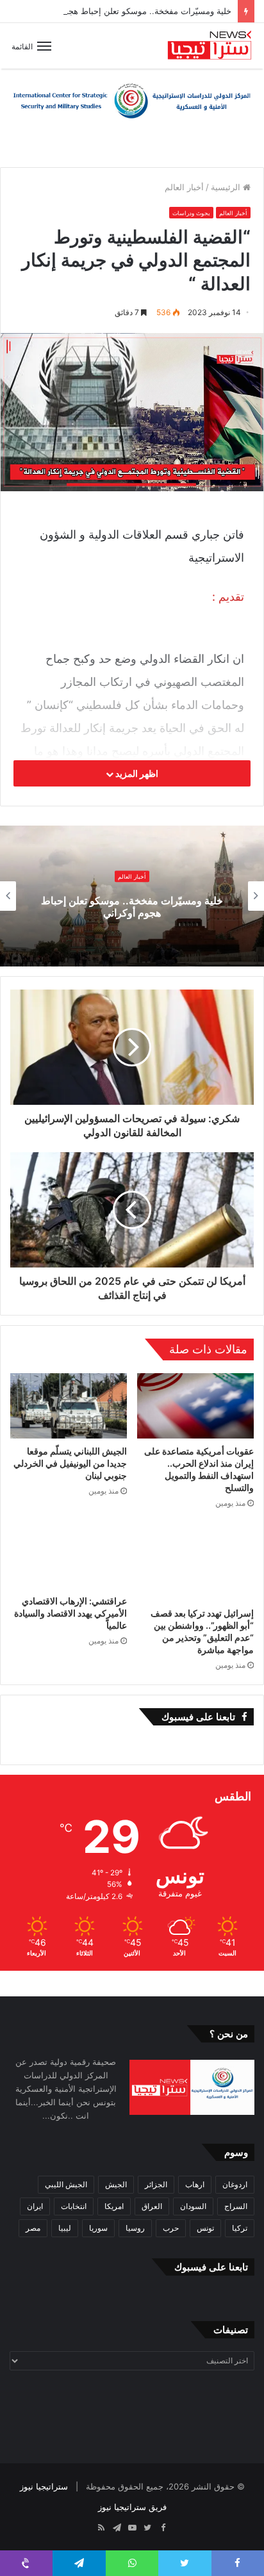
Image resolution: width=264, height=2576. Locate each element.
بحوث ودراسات (191, 213)
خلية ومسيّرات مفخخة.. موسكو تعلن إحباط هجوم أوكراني (130, 11)
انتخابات (74, 2206)
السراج (236, 2206)
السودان (193, 2206)
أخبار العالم (184, 187)
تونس (205, 2228)
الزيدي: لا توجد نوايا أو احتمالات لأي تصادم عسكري (132, 907)
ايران (35, 2206)
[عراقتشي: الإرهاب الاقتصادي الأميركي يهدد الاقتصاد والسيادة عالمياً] (69, 1555)
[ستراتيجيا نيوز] (210, 46)
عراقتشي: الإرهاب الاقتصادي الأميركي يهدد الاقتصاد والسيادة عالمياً (70, 1613)
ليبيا (65, 2228)
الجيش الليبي (66, 2184)
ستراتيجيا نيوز (44, 2486)
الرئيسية (227, 187)
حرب (171, 2228)
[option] (132, 896)
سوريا (98, 2228)
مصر (33, 2228)
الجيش (116, 2184)
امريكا (114, 2206)
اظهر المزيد (136, 773)
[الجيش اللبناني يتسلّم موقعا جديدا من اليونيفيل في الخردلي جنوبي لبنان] (69, 1406)
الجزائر (156, 2184)
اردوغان (235, 2184)
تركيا (240, 2228)
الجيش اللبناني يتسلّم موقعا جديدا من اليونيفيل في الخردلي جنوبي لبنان (70, 1463)
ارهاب (195, 2184)
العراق (152, 2206)
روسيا (135, 2228)
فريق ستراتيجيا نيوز (132, 2507)
